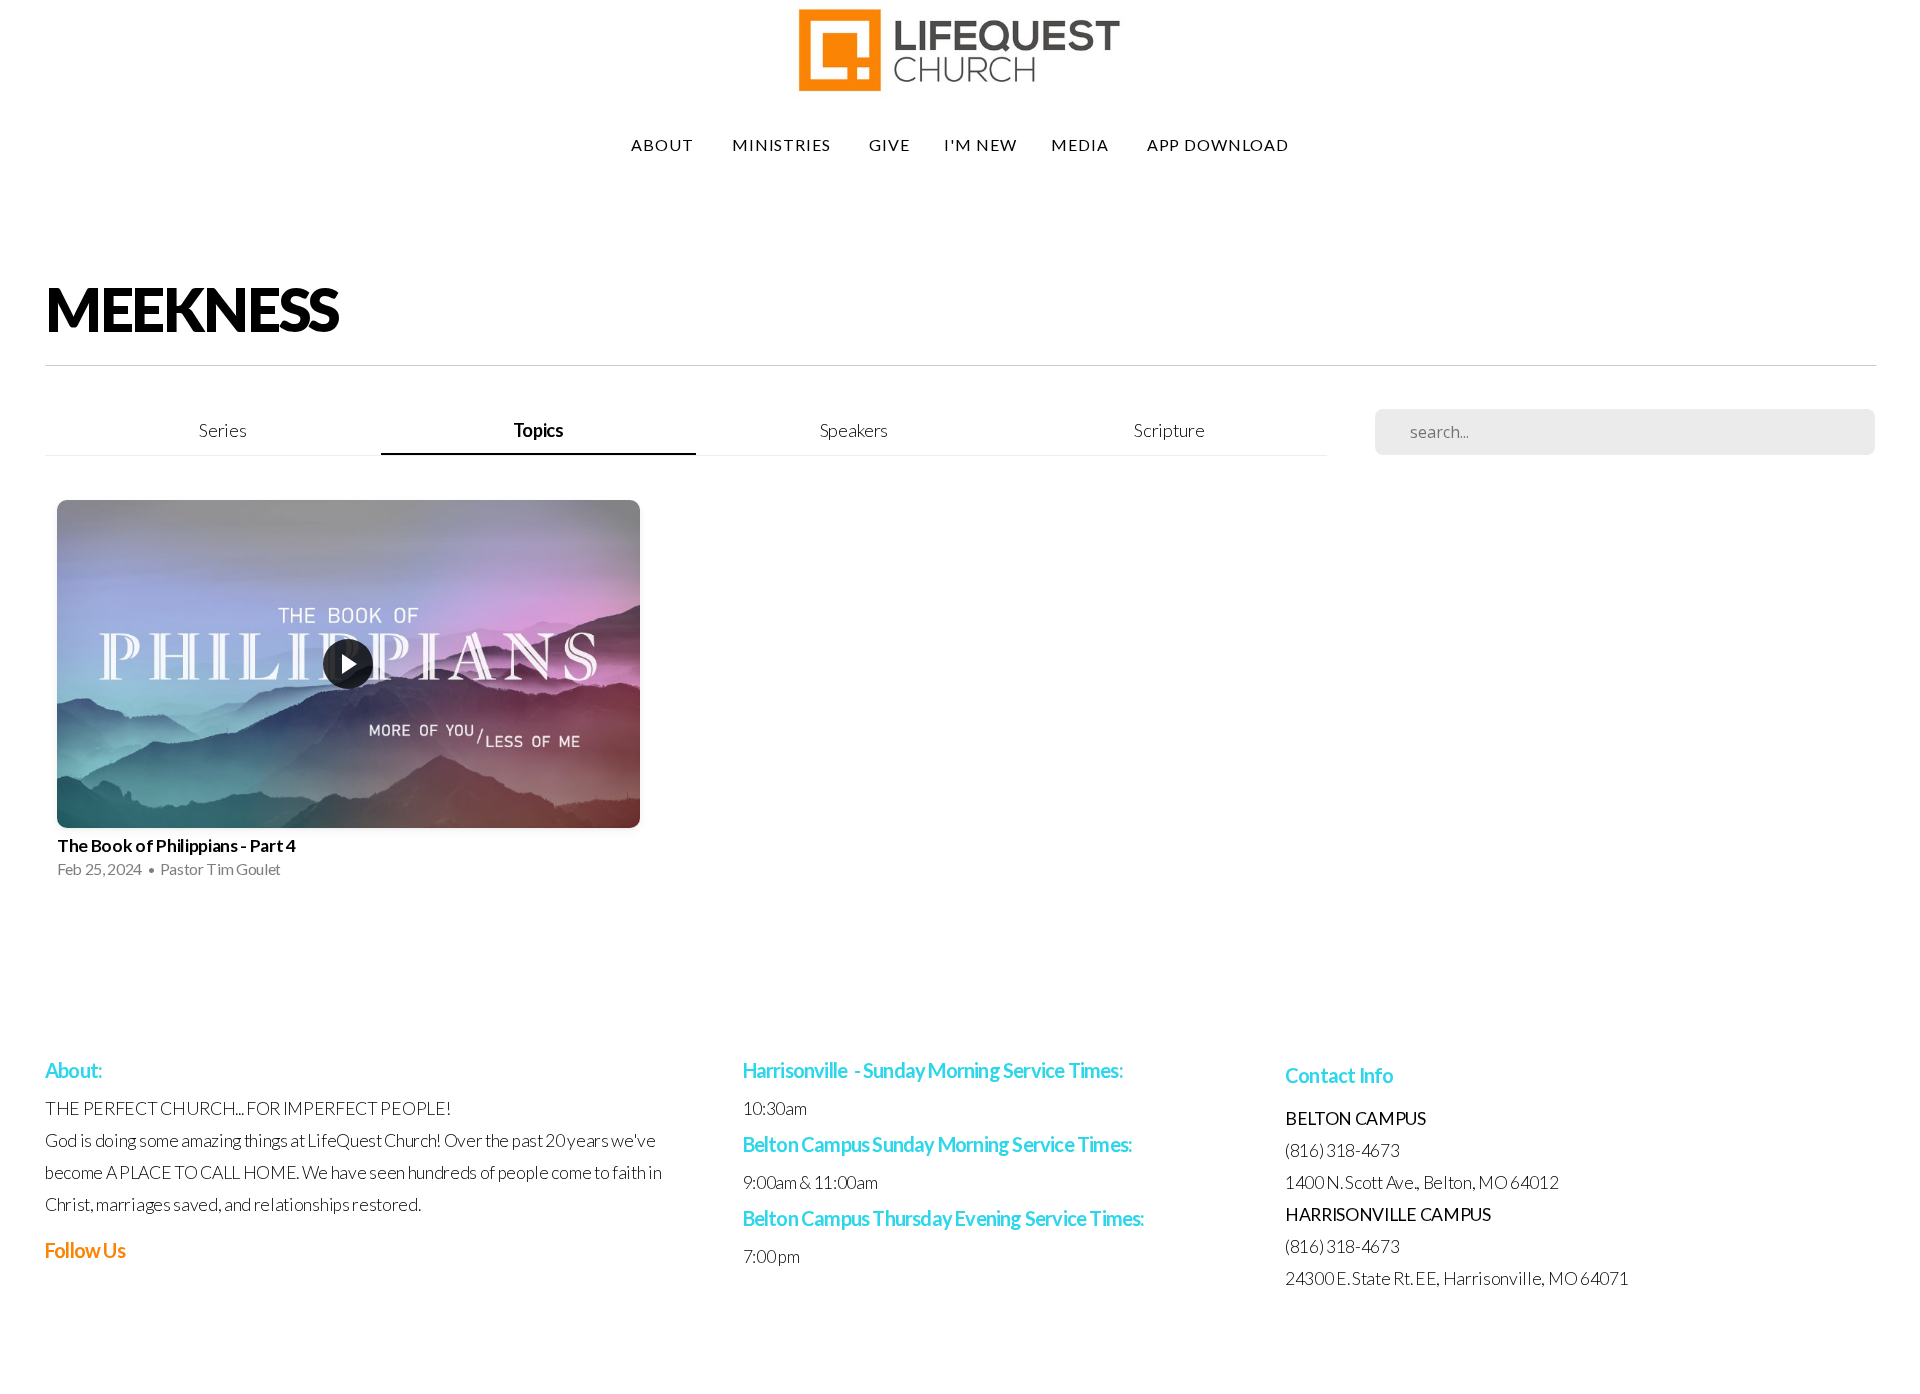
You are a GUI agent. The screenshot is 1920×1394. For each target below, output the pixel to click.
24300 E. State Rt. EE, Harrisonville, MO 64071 (1456, 1278)
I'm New (980, 144)
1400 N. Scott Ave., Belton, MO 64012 (1421, 1182)
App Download (1218, 144)
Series (222, 430)
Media (1082, 144)
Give (889, 144)
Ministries (784, 144)
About (664, 144)
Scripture (1169, 430)
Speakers (854, 430)
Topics (538, 430)
